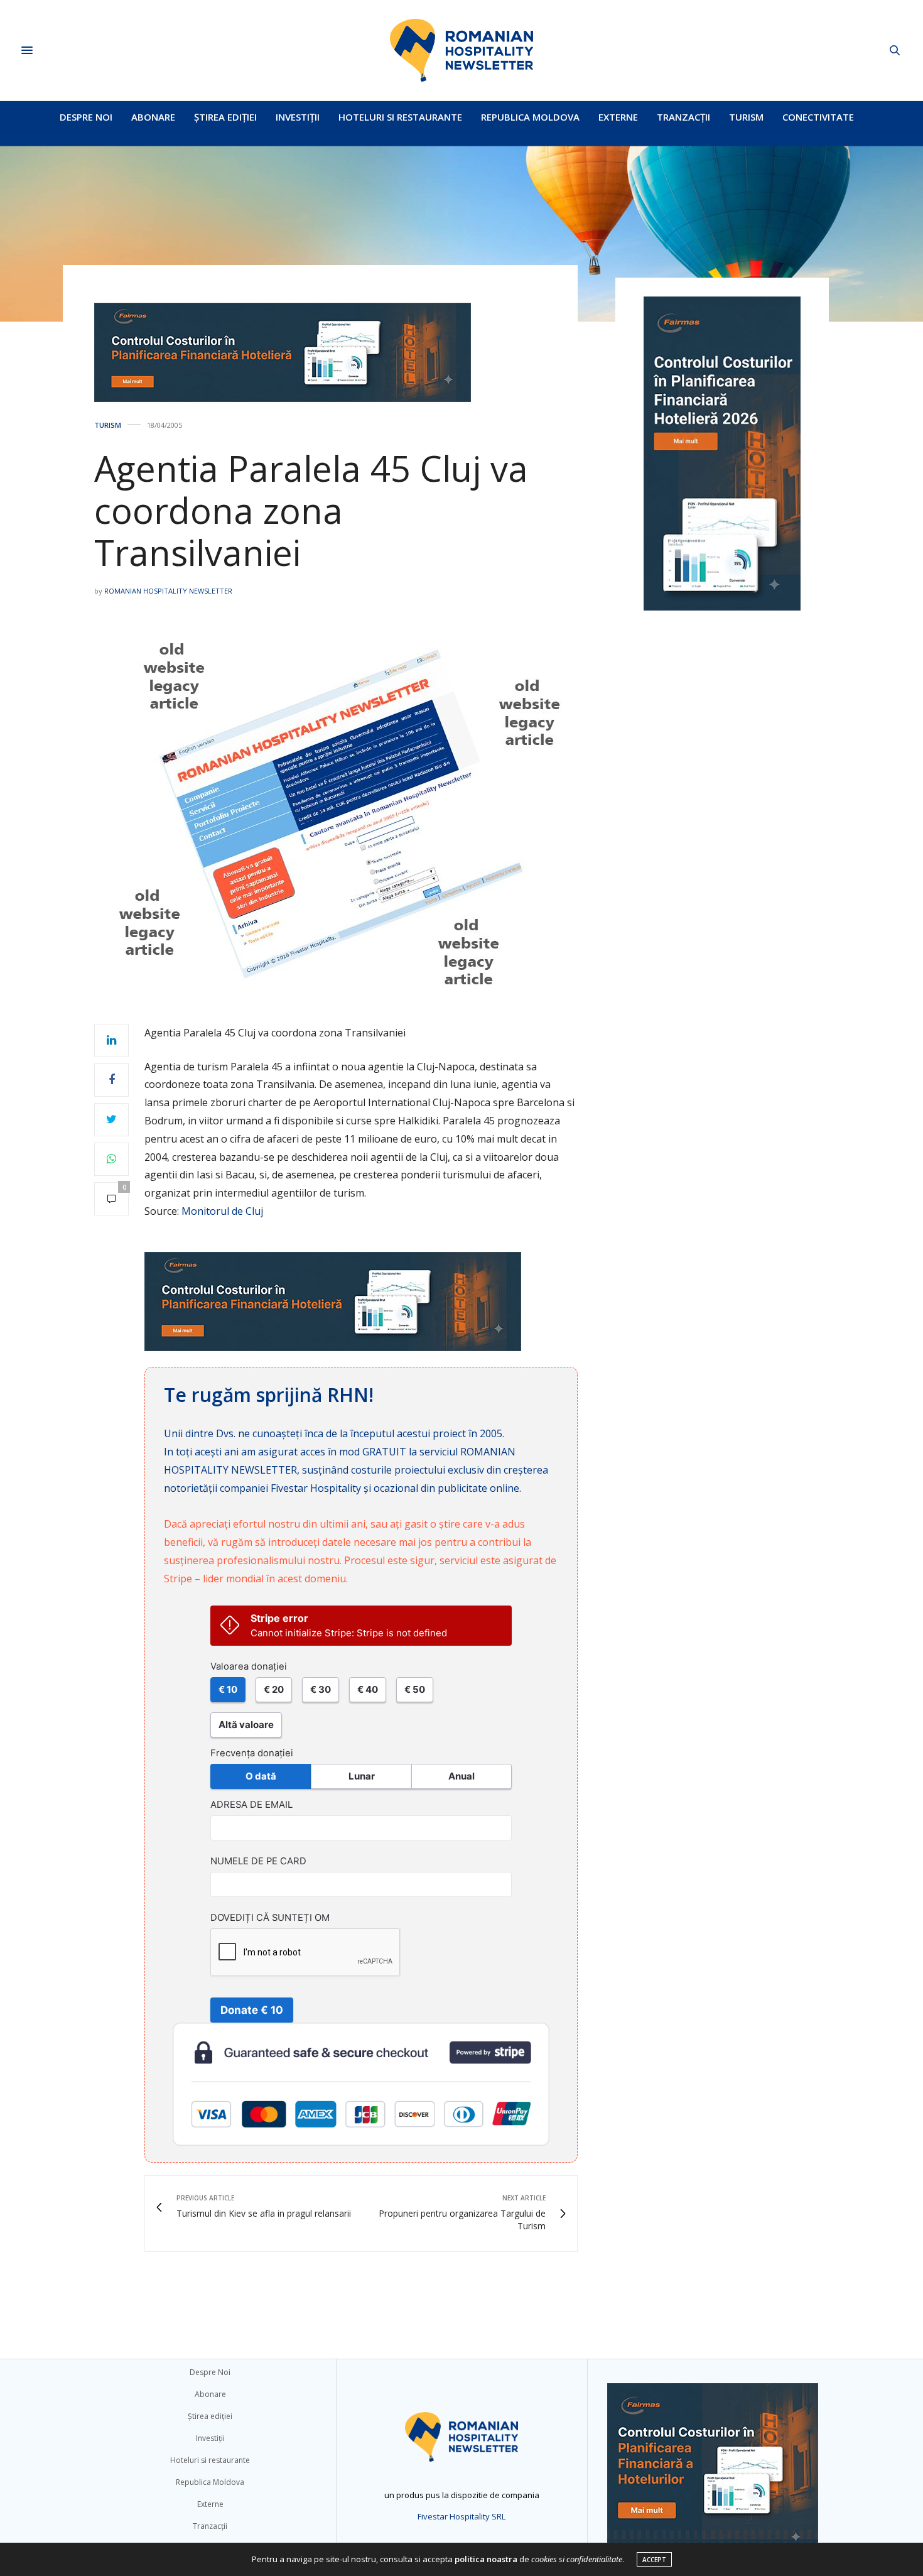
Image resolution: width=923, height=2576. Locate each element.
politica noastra (486, 2559)
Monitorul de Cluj (222, 1211)
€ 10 (228, 1689)
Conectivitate (818, 117)
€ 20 (274, 1689)
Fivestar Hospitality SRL (462, 2516)
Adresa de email (251, 1805)
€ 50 (415, 1689)
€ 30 (321, 1689)
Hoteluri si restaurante (400, 117)
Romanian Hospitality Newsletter (168, 591)
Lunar (362, 1776)
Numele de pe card (258, 1861)
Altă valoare (246, 1725)
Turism (746, 117)
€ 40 (368, 1689)
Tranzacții (683, 117)
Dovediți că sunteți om (270, 1918)
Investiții (298, 117)
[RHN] (462, 50)
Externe (618, 117)
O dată (261, 1776)
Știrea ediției (225, 117)
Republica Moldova (530, 117)
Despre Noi (86, 117)
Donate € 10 (252, 2010)
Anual (462, 1776)
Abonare (153, 117)
